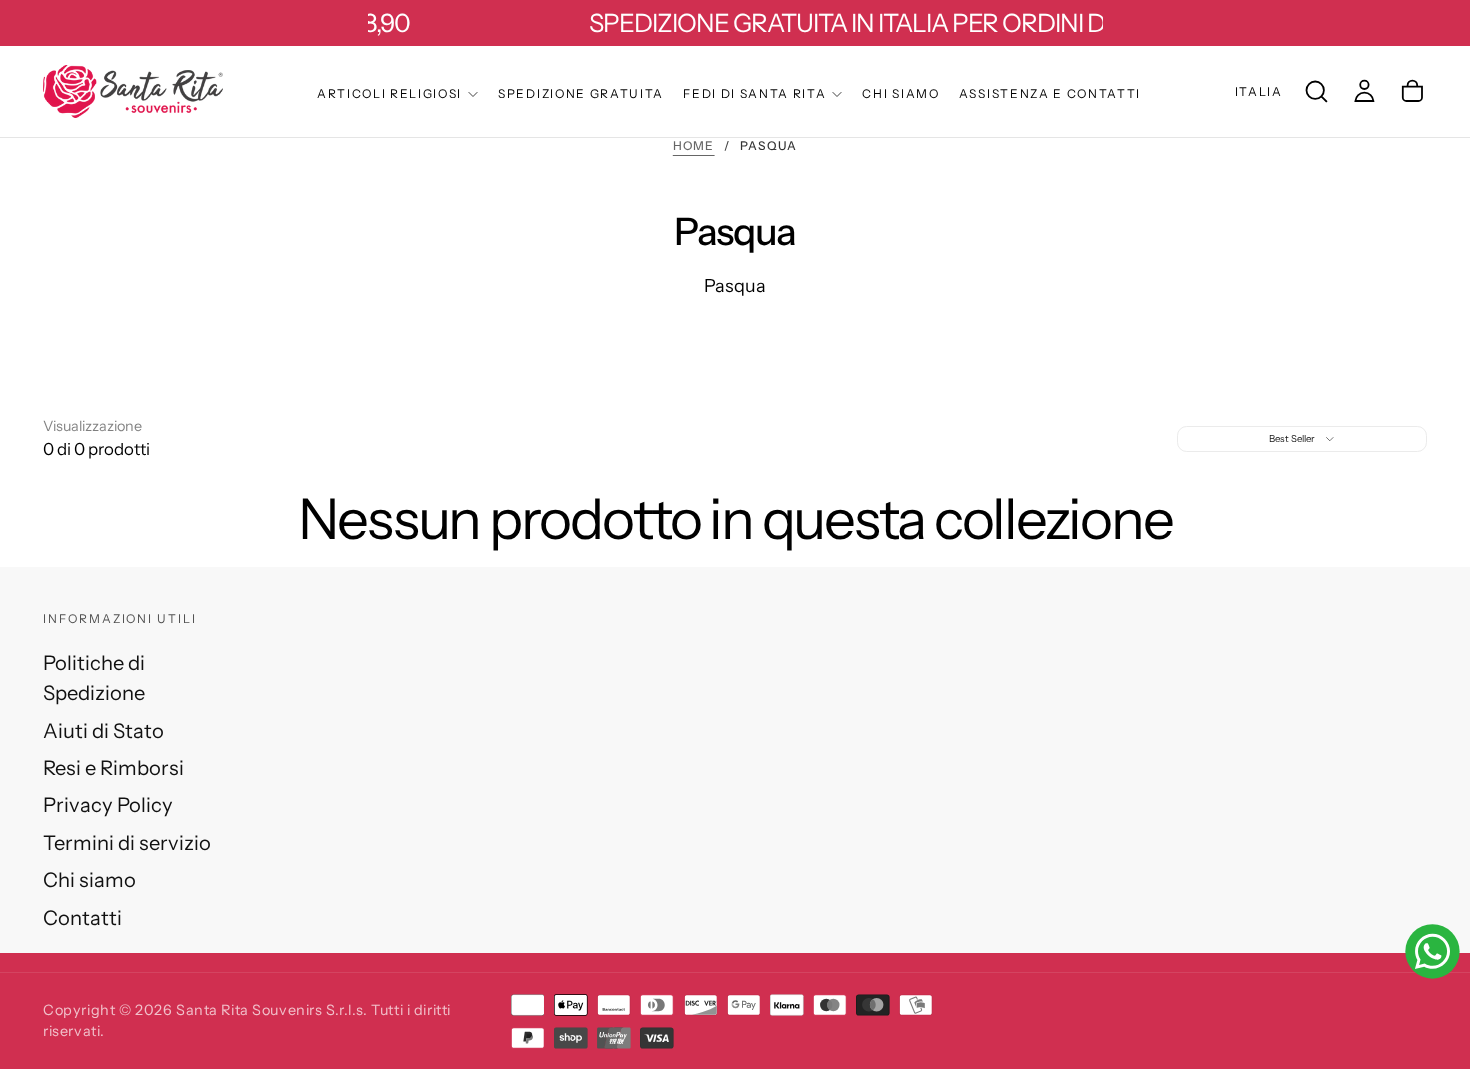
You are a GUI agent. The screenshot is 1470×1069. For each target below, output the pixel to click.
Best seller (1292, 438)
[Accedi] (1364, 91)
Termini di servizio (127, 842)
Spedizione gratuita (581, 93)
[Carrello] (1412, 91)
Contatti (82, 917)
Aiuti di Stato (103, 730)
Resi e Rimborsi (113, 767)
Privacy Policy (108, 804)
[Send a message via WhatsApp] (1432, 951)
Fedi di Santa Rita (754, 93)
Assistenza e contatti (1050, 93)
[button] (1259, 91)
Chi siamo (900, 93)
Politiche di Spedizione (94, 677)
